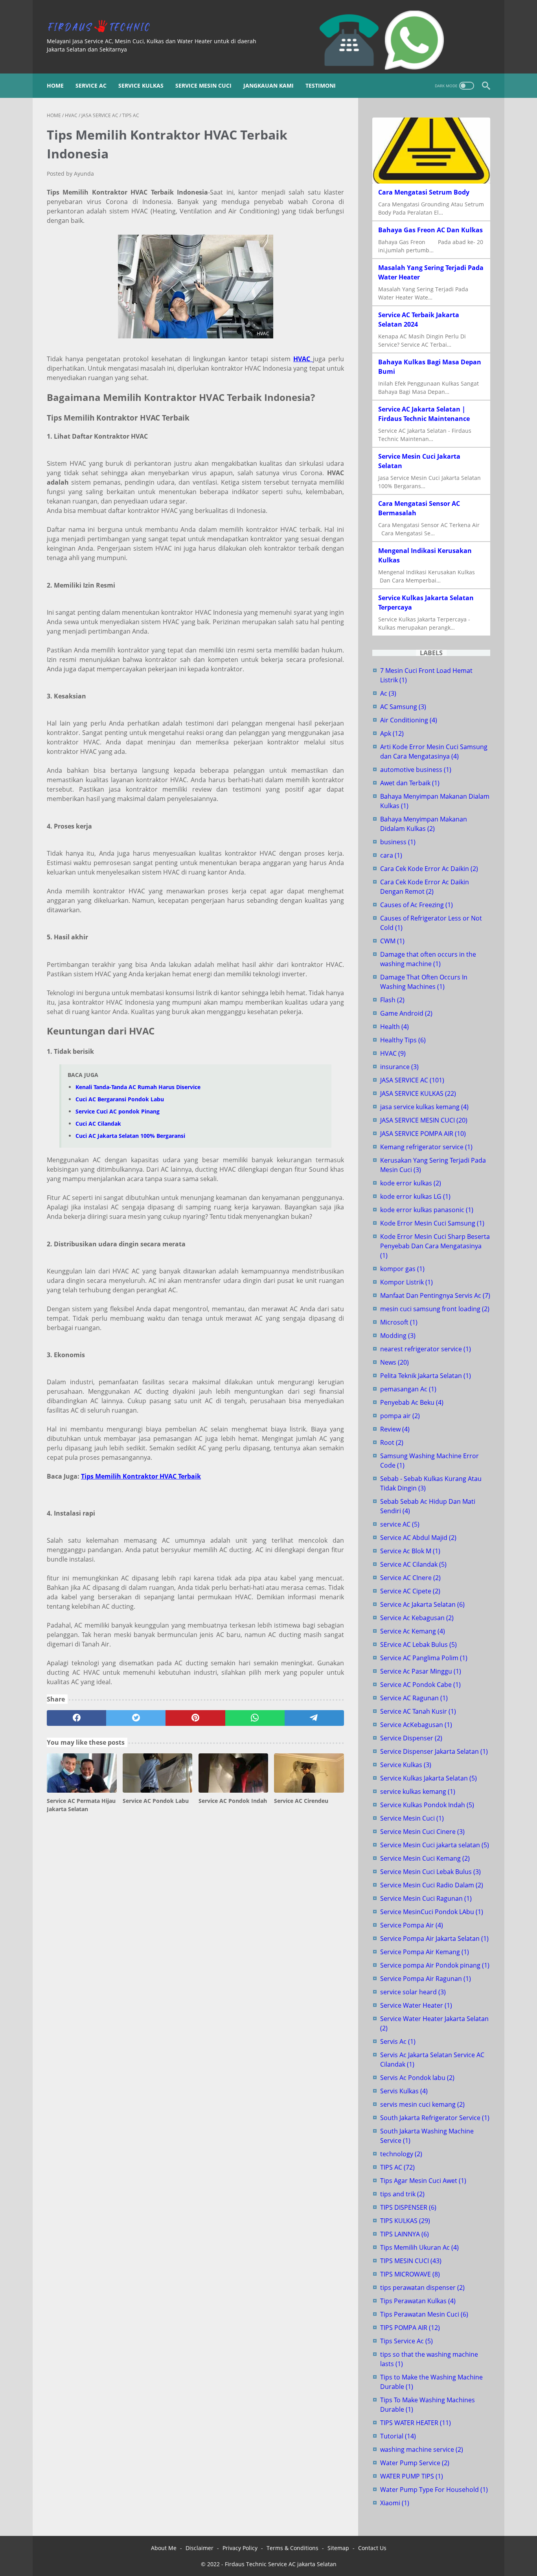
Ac (388, 693)
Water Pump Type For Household (434, 2490)
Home (55, 85)
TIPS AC (397, 2167)
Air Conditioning (409, 720)
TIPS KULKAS (405, 2221)
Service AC (91, 85)
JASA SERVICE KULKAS (418, 1093)
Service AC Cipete (410, 1591)
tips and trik (402, 2194)
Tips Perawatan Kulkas (418, 2301)
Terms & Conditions (292, 2548)
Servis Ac (398, 2041)
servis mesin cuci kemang (422, 2104)
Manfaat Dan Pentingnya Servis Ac (435, 1295)
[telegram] (314, 1718)
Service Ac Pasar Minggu (421, 1671)
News (394, 1362)
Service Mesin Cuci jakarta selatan (435, 1845)
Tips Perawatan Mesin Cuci (424, 2314)
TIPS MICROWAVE (410, 2274)
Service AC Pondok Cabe (420, 1685)
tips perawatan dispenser (422, 2288)
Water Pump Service (415, 2463)
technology (401, 2154)
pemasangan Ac (408, 1389)
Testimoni (321, 85)
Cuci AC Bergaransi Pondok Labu (120, 1099)
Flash (392, 1000)
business (398, 842)
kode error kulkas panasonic (427, 1210)
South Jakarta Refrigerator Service (435, 2118)
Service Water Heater (416, 2005)
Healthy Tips (403, 1040)
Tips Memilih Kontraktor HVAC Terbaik (141, 1476)
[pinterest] (195, 1718)
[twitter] (136, 1718)
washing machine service (422, 2449)
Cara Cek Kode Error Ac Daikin (429, 869)
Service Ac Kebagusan (417, 1618)
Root (392, 1442)
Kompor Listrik (406, 1282)
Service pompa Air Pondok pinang (435, 1965)
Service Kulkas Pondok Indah (427, 1805)
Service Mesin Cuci (203, 85)
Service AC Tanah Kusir (418, 1711)
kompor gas (402, 1269)
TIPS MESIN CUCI (411, 2261)
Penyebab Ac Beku (412, 1402)
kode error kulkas (411, 1183)
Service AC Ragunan (414, 1698)
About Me (164, 2548)
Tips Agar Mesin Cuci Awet (423, 2181)
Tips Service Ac (406, 2341)
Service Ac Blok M (410, 1551)
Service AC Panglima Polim (424, 1658)
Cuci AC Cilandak (98, 1124)
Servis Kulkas (404, 2091)
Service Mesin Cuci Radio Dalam (432, 1885)
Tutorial (398, 2436)
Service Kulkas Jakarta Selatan (428, 1778)
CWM (392, 941)
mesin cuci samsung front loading (435, 1309)
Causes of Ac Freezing (417, 905)
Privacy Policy (240, 2548)
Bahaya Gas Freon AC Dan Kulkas (430, 230)
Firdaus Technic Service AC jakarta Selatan (281, 2564)
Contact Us (372, 2548)
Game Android (406, 1013)
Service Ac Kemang (413, 1631)
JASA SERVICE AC (412, 1080)
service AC (400, 1524)
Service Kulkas (141, 85)
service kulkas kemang (418, 1791)
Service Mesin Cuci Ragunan (426, 1898)
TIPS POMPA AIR (410, 2328)
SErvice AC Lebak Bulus (418, 1644)
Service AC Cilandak (413, 1564)
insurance (399, 1067)
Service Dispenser (411, 1738)
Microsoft (399, 1322)
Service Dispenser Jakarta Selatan (434, 1751)
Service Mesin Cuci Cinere (422, 1832)
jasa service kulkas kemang (424, 1107)
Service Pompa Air (412, 1925)
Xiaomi (395, 2503)
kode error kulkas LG (415, 1196)
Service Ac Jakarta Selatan (422, 1604)
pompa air (400, 1416)
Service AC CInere (410, 1578)
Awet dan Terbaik (410, 783)
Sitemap (338, 2548)
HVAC (393, 1053)
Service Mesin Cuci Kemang (425, 1858)
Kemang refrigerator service (426, 1147)
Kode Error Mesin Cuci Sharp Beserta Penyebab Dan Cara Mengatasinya (435, 1246)
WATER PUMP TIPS (412, 2476)
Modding (398, 1336)
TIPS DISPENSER (408, 2207)
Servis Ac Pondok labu (417, 2078)
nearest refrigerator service (426, 1349)
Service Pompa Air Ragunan (426, 1979)
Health (394, 1027)
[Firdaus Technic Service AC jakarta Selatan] (104, 27)
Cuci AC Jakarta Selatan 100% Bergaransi (130, 1136)
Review (395, 1429)
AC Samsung (403, 707)
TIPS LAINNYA (405, 2234)
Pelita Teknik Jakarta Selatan (426, 1376)
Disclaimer (200, 2548)
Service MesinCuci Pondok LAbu (432, 1912)
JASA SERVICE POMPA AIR (423, 1134)
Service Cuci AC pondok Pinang (118, 1111)
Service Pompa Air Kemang (425, 1952)
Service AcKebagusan (416, 1725)
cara (391, 855)
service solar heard (413, 1992)
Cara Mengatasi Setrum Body (424, 192)
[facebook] (76, 1718)
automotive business (416, 770)
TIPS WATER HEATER (416, 2423)
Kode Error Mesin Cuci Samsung (432, 1223)
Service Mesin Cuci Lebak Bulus (430, 1872)
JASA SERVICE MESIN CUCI (424, 1120)
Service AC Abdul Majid (418, 1538)
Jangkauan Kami (268, 85)
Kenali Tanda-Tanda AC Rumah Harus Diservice (138, 1087)
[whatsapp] (255, 1718)
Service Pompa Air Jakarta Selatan (434, 1938)
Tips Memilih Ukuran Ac (419, 2247)
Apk (392, 733)
